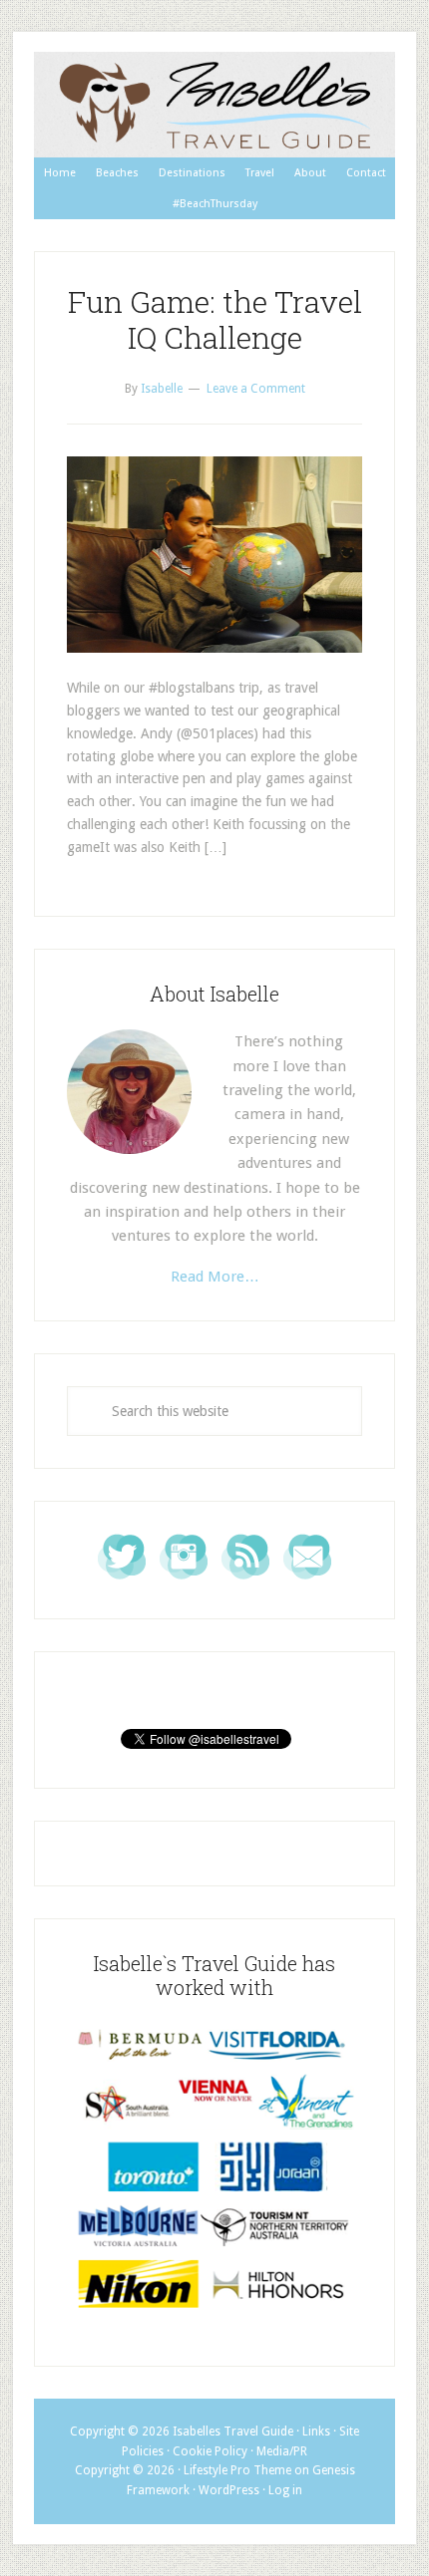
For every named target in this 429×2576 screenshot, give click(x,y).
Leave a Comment (256, 389)
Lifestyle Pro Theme (237, 2470)
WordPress (229, 2490)
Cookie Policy (210, 2451)
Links (316, 2432)
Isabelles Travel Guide (214, 105)
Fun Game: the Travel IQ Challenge (215, 319)
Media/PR (282, 2451)
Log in (285, 2490)
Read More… (215, 1277)
